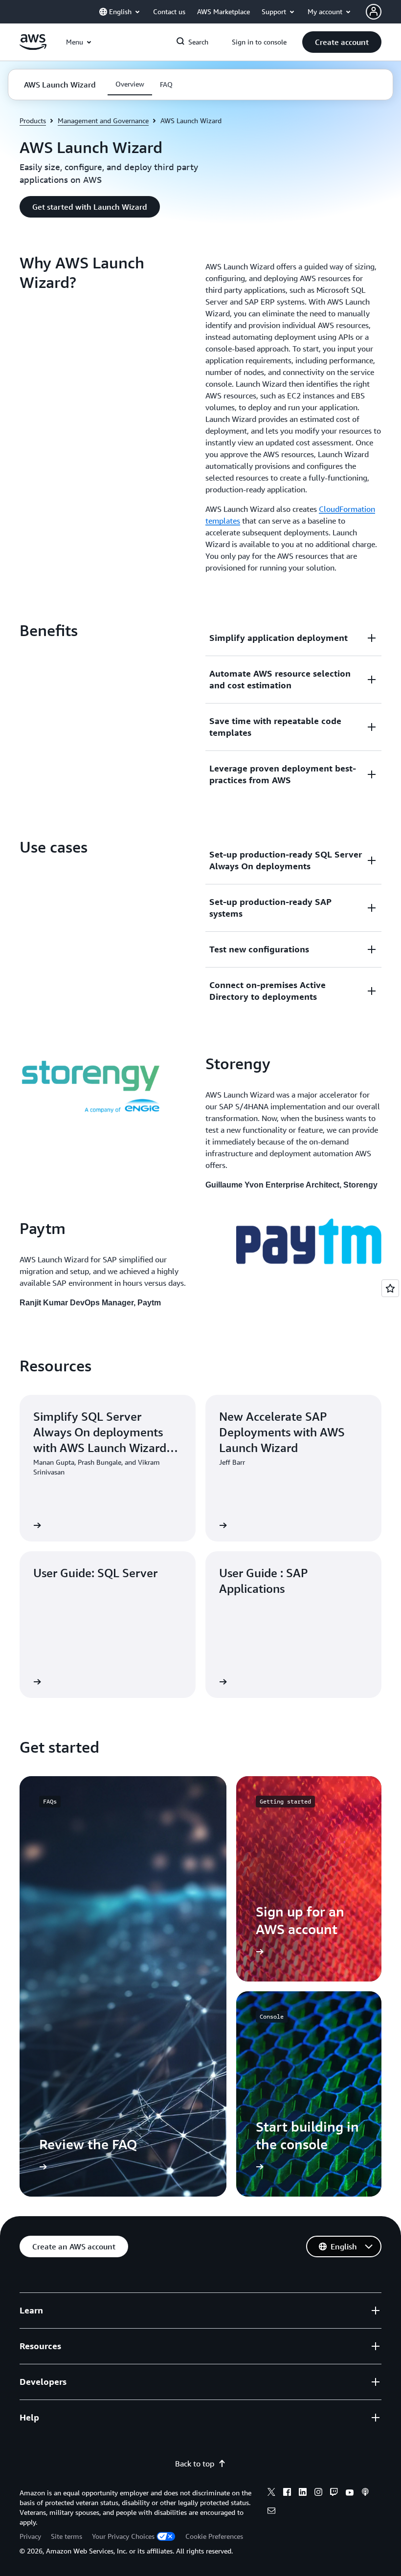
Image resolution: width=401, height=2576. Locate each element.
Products (33, 121)
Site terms (67, 2536)
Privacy (30, 2536)
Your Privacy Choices (123, 2536)
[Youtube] (350, 2493)
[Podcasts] (365, 2493)
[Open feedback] (390, 1288)
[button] (342, 42)
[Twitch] (334, 2493)
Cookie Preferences (214, 2536)
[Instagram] (318, 2493)
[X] (271, 2493)
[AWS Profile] (374, 12)
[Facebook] (287, 2493)
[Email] (271, 2512)
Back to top (195, 2464)
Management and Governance (103, 121)
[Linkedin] (303, 2493)
